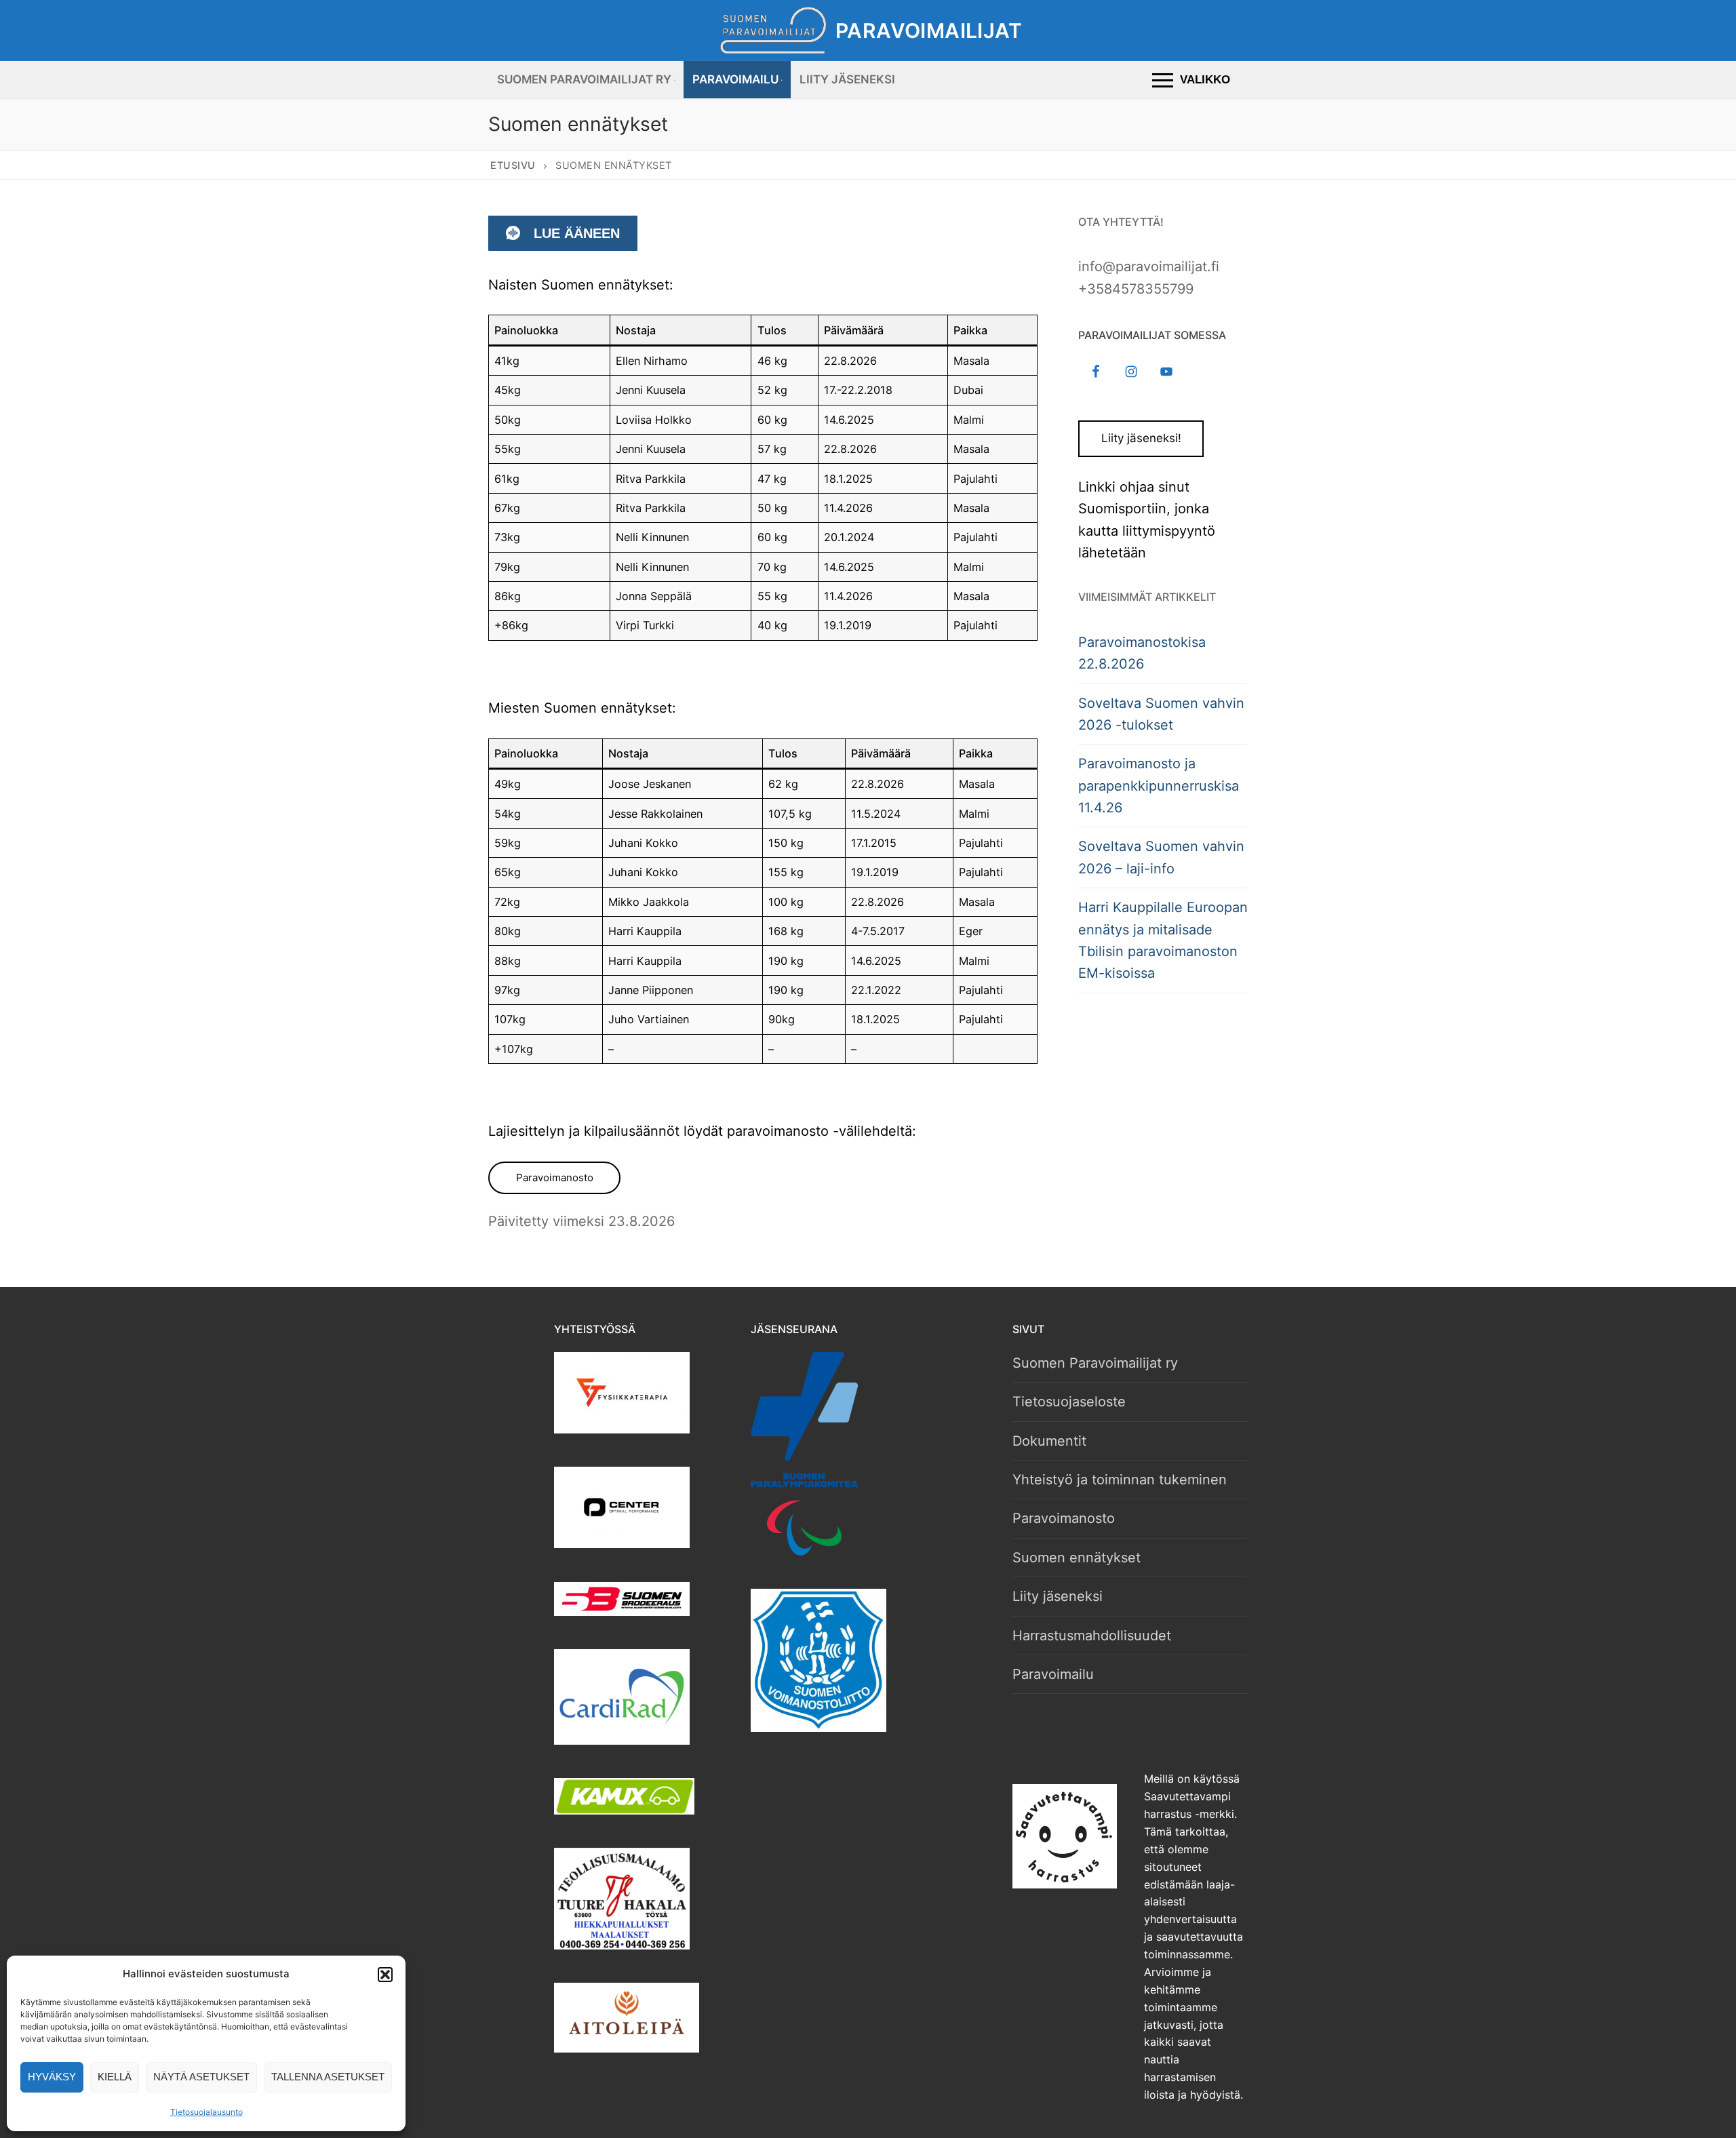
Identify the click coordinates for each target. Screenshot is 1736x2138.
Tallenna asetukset (328, 2077)
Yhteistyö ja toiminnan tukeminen (1120, 1480)
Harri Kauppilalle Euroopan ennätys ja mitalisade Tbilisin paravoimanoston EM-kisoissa (1163, 940)
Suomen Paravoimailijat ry (1095, 1363)
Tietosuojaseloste (1069, 1402)
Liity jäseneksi (1058, 1596)
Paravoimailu (1053, 1674)
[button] (385, 1975)
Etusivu (513, 165)
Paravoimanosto (555, 1177)
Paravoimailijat (929, 31)
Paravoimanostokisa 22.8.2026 (1142, 653)
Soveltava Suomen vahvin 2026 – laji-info (1161, 857)
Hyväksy (52, 2077)
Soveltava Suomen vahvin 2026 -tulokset (1161, 714)
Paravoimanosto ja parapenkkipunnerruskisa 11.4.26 (1159, 786)
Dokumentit (1049, 1441)
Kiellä (115, 2077)
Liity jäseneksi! (1141, 438)
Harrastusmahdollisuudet (1092, 1636)
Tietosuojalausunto (206, 2112)
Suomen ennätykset (1077, 1558)
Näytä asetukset (201, 2077)
